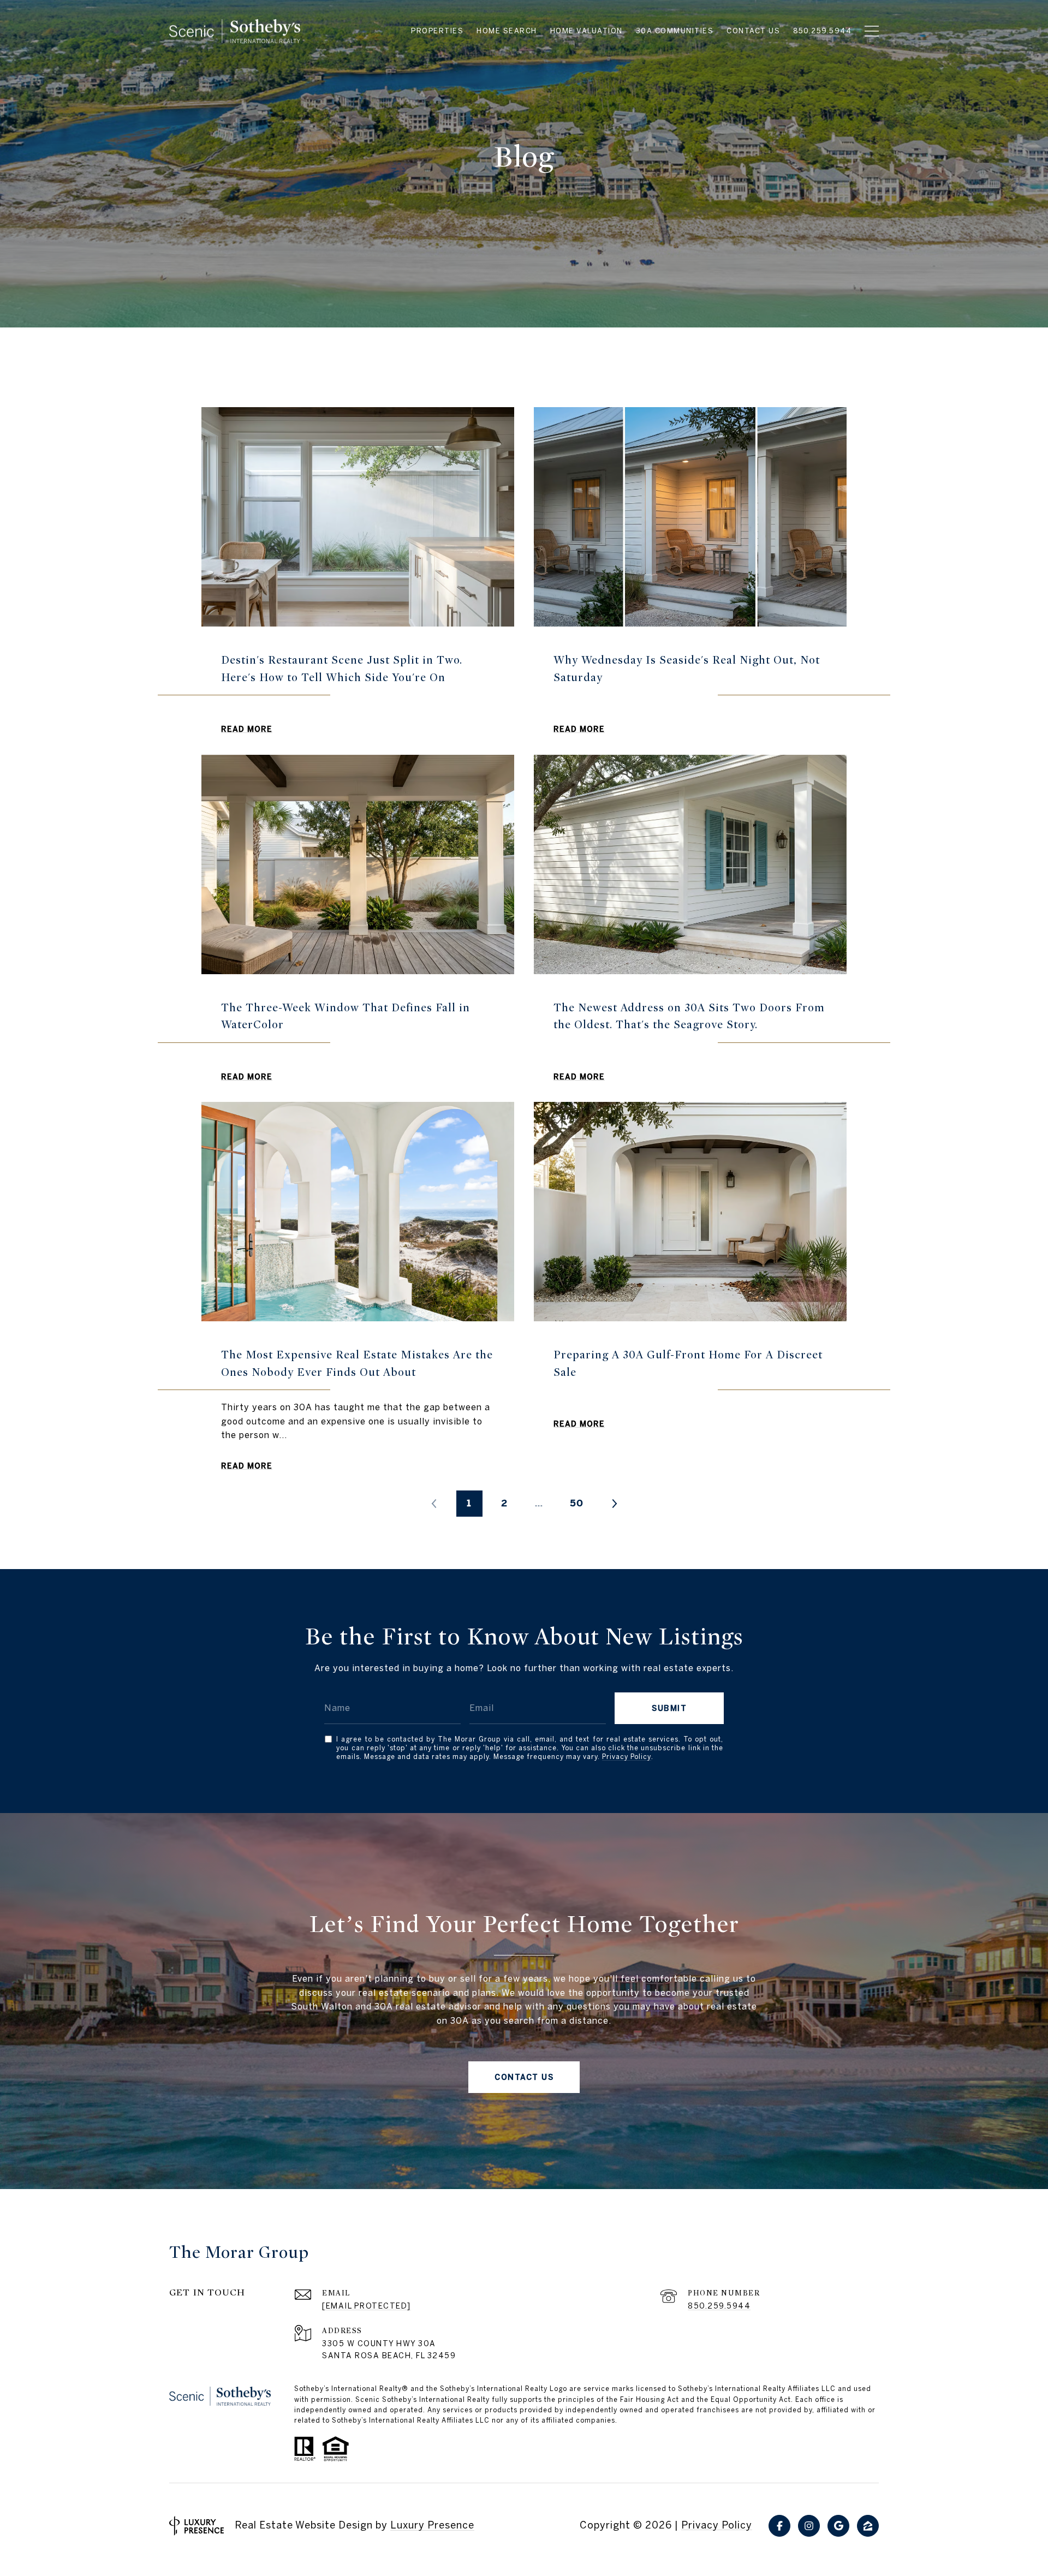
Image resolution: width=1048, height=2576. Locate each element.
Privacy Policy (627, 1757)
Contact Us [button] (524, 2077)
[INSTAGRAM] (809, 2526)
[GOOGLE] (838, 2526)
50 (577, 1503)
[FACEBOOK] (779, 2526)
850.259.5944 (719, 2306)
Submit (669, 1708)
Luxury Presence (432, 2525)
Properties (437, 31)
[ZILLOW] (868, 2526)
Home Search (507, 31)
